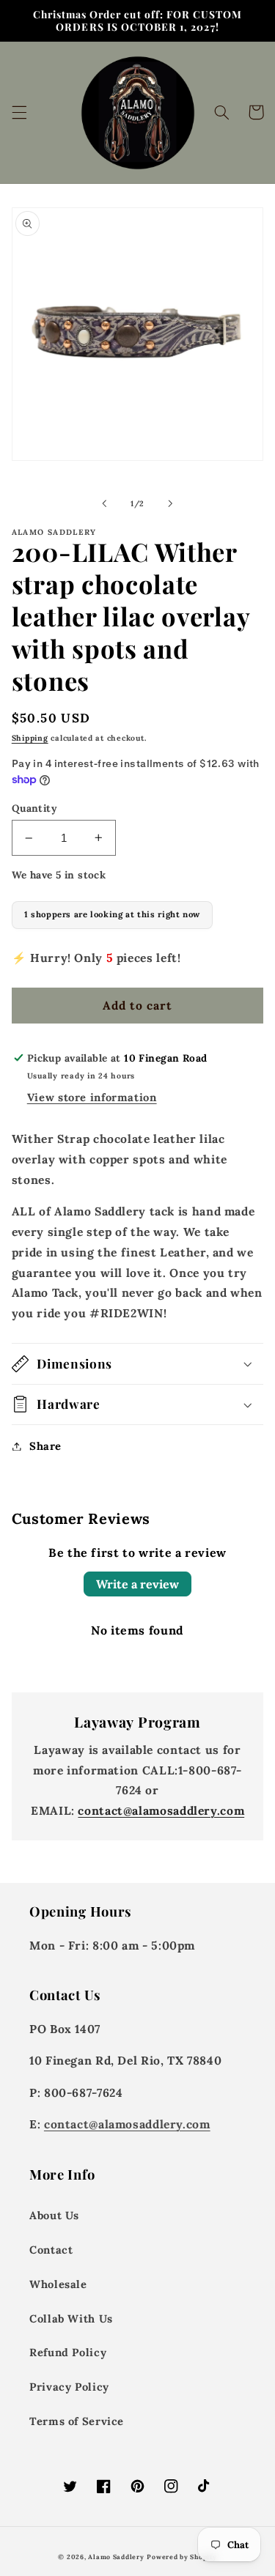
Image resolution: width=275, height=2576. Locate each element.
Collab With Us (71, 2318)
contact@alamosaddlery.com (161, 1810)
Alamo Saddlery (116, 2557)
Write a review (137, 1584)
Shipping (30, 738)
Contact (51, 2250)
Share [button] (45, 1446)
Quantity (34, 808)
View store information (92, 1097)
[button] (19, 112)
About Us (54, 2215)
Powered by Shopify (181, 2557)
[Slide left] (104, 503)
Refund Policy (68, 2352)
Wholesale (58, 2284)
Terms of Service (77, 2421)
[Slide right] (171, 503)
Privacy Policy (69, 2387)
